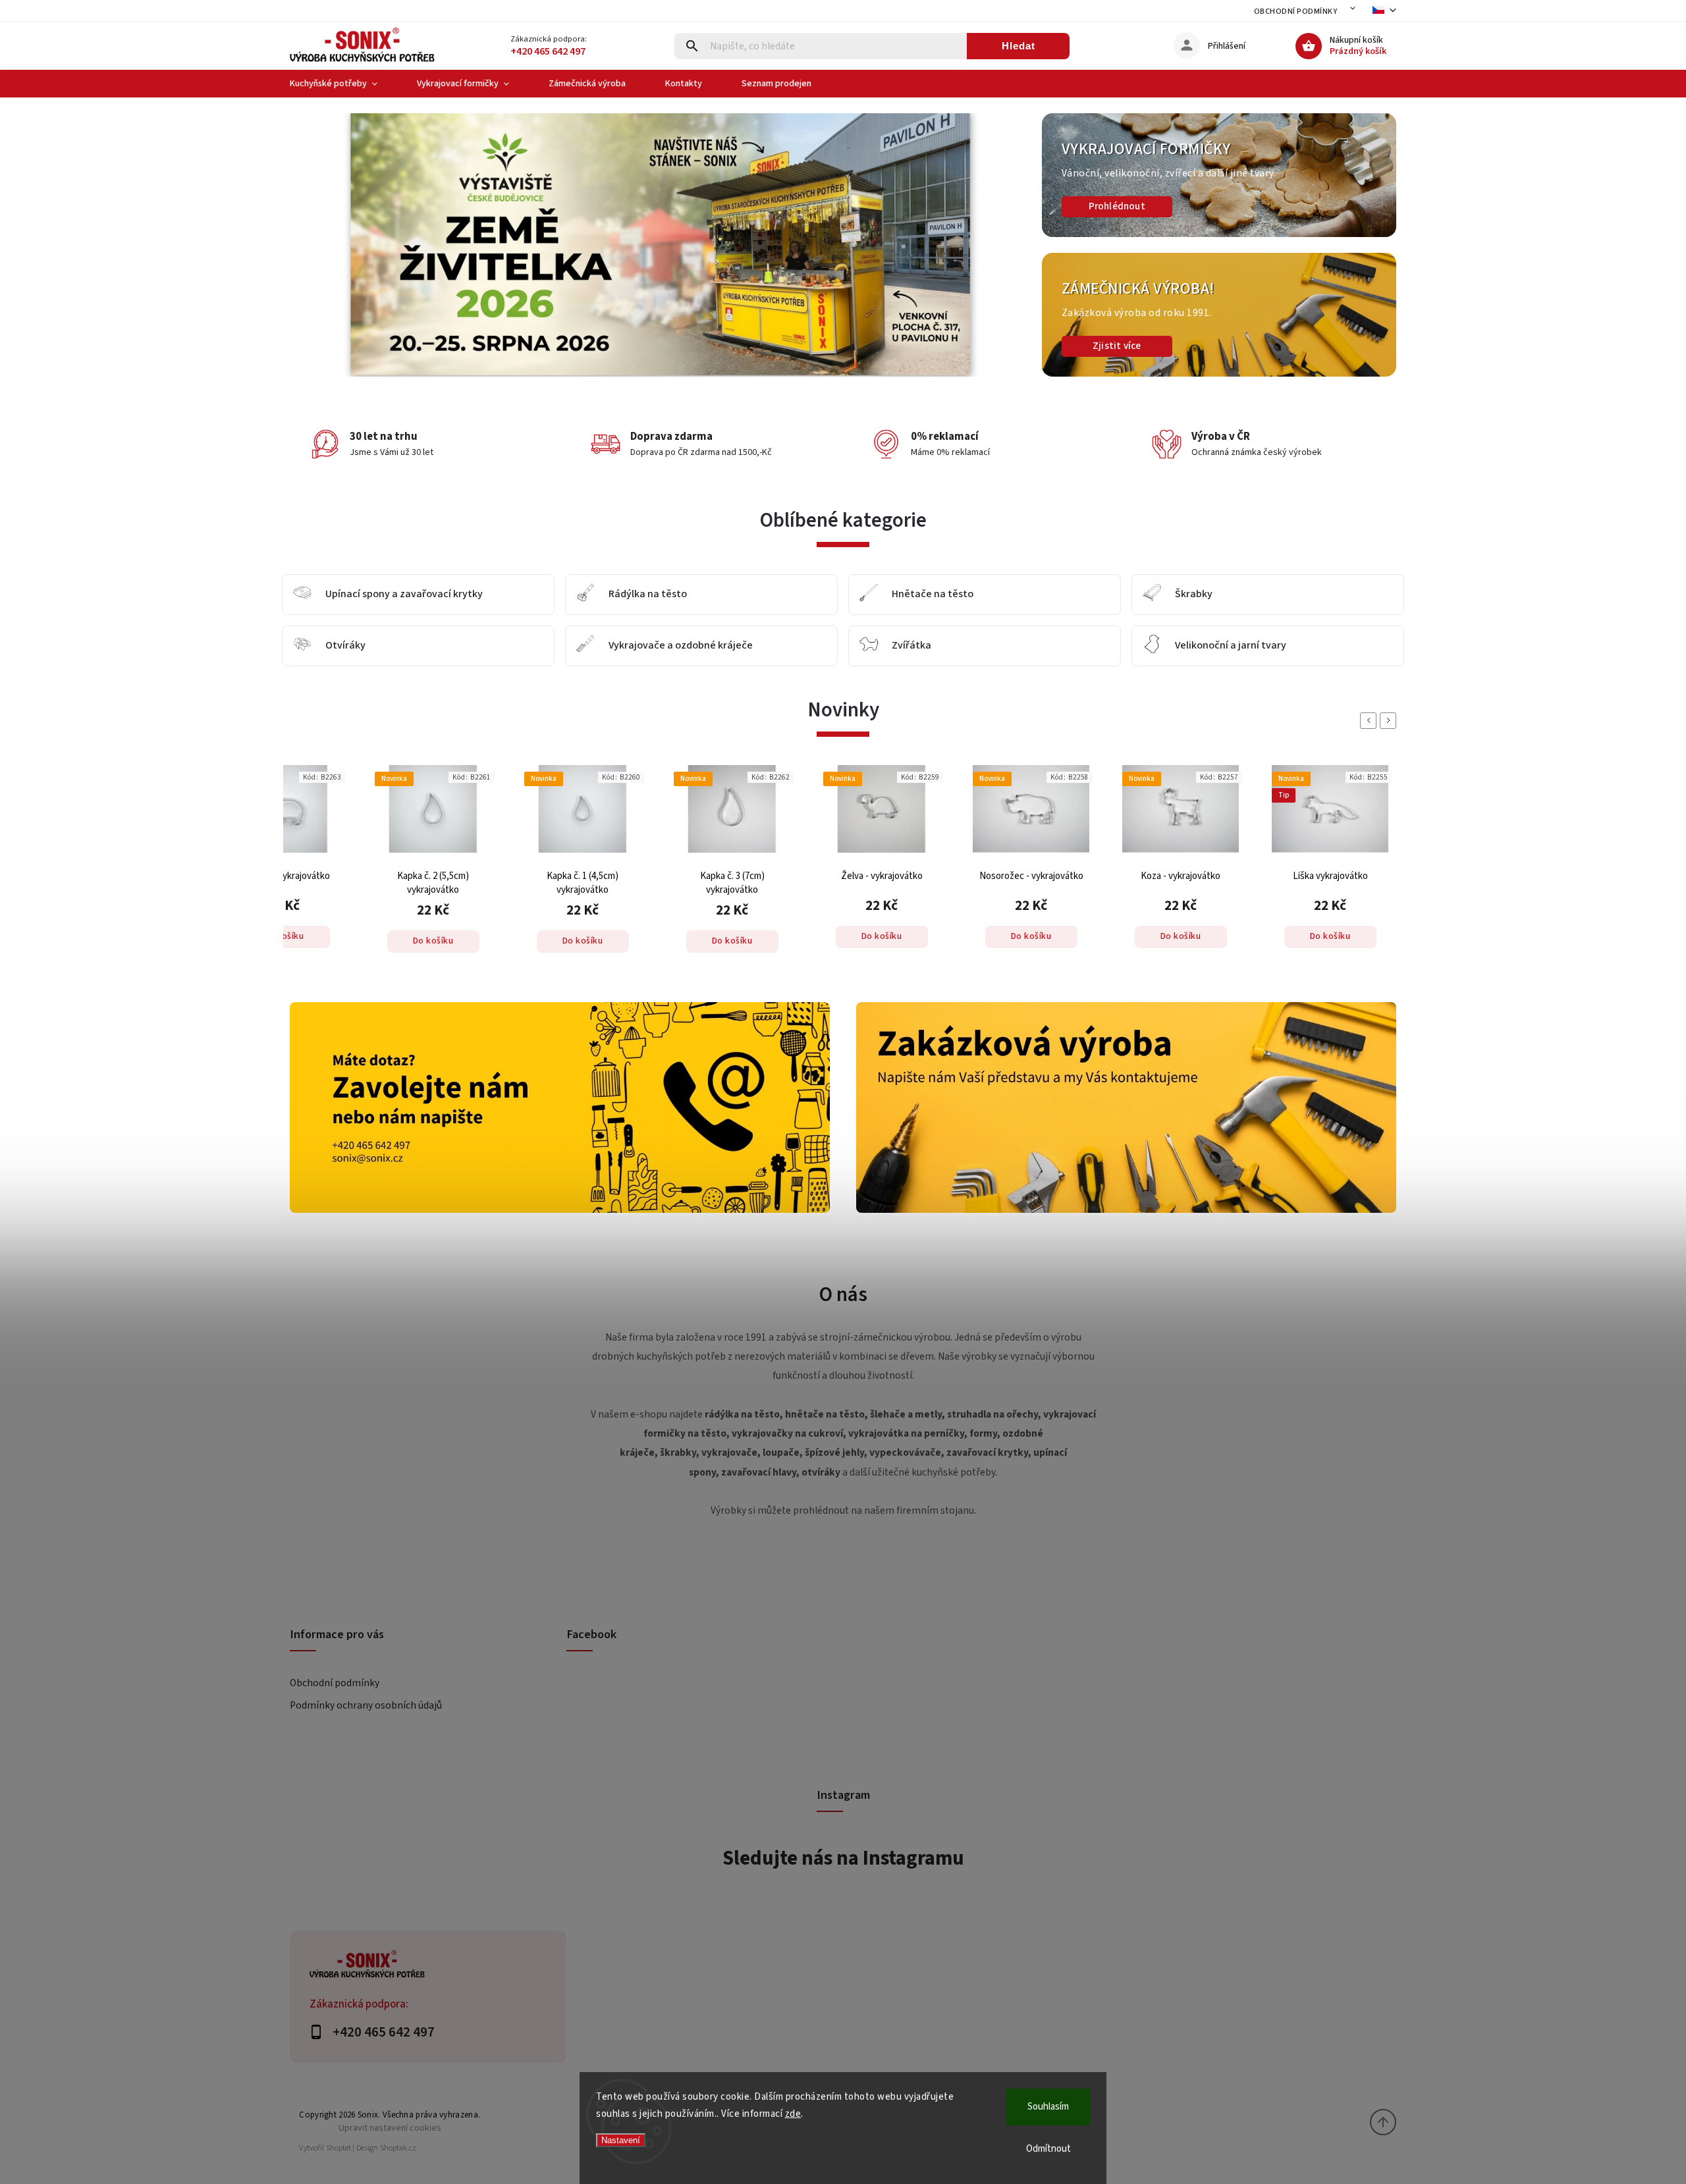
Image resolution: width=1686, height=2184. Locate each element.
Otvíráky (345, 646)
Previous (1371, 721)
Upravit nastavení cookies (390, 2128)
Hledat (1019, 46)
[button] (314, 245)
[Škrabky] (1152, 595)
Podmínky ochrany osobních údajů (366, 1705)
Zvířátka (911, 646)
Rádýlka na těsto (648, 595)
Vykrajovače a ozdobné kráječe (681, 646)
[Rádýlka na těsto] (585, 595)
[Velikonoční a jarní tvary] (1152, 646)
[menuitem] (343, 84)
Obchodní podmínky (1296, 12)
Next (1390, 721)
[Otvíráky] (302, 646)
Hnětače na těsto (933, 595)
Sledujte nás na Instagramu (843, 1858)
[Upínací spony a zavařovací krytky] (302, 595)
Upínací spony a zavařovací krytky (404, 595)
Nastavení (621, 2140)
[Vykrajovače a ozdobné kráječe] (585, 646)
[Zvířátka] (869, 646)
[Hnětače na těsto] (869, 595)
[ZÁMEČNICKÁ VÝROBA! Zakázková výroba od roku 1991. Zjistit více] (1219, 374)
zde (793, 2114)
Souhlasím (1048, 2107)
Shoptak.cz (398, 2148)
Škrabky (1194, 595)
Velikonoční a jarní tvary (1231, 646)
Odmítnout (1048, 2149)
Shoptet (339, 2148)
